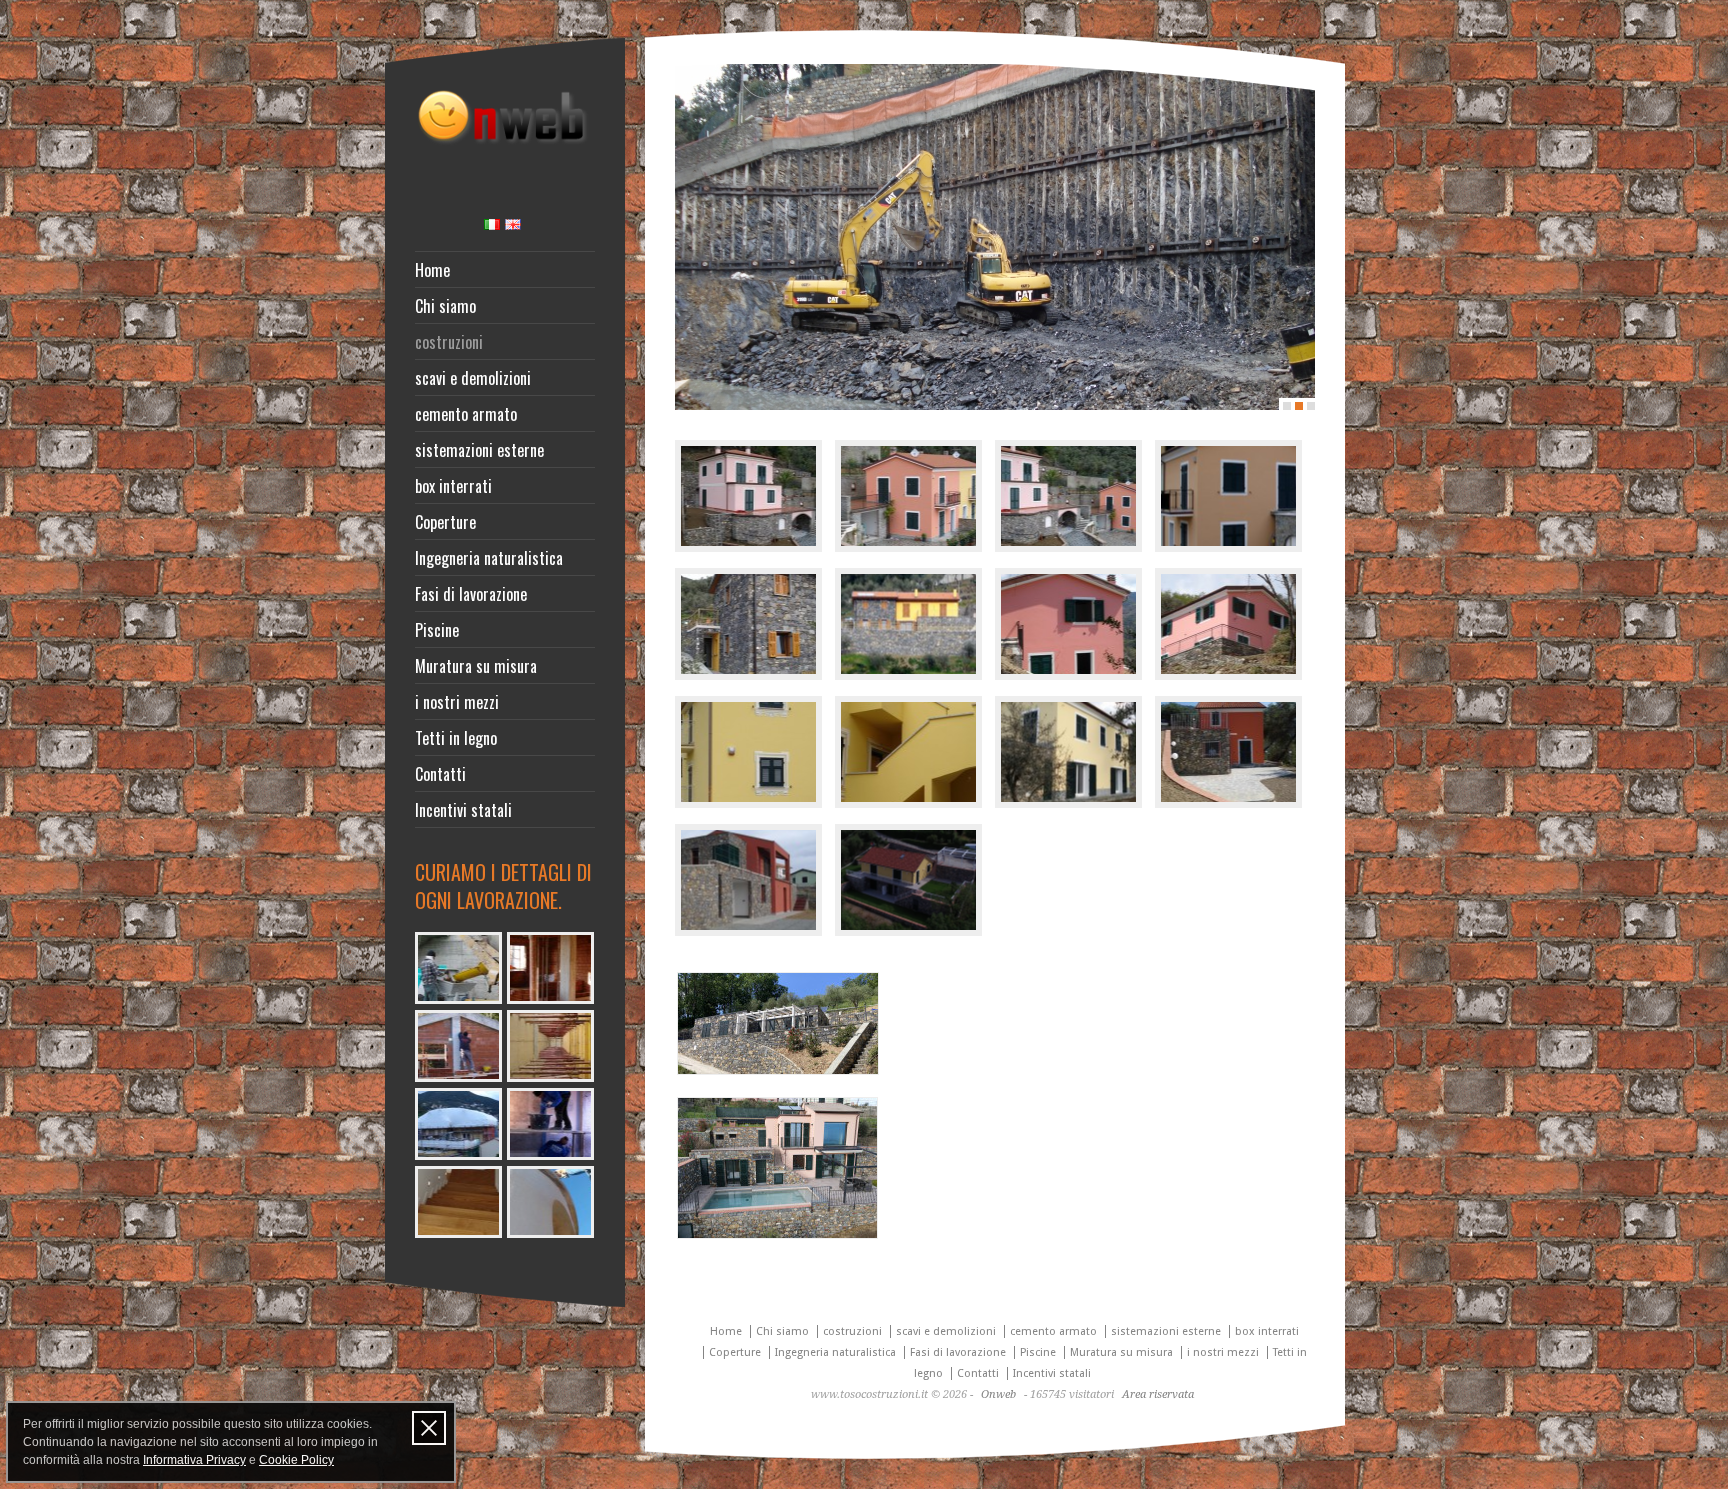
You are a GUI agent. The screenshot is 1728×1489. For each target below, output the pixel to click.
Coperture (445, 522)
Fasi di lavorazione (471, 594)
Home (432, 270)
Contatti (440, 774)
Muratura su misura (476, 666)
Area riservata (1158, 1394)
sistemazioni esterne (479, 450)
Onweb (998, 1394)
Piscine (437, 630)
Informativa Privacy (194, 1460)
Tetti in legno (456, 738)
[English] (513, 224)
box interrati (453, 486)
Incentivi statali (463, 810)
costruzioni (449, 342)
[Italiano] (492, 224)
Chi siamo (445, 306)
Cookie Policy (296, 1460)
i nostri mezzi (457, 702)
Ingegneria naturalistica (489, 558)
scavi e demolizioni (473, 378)
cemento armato (466, 414)
